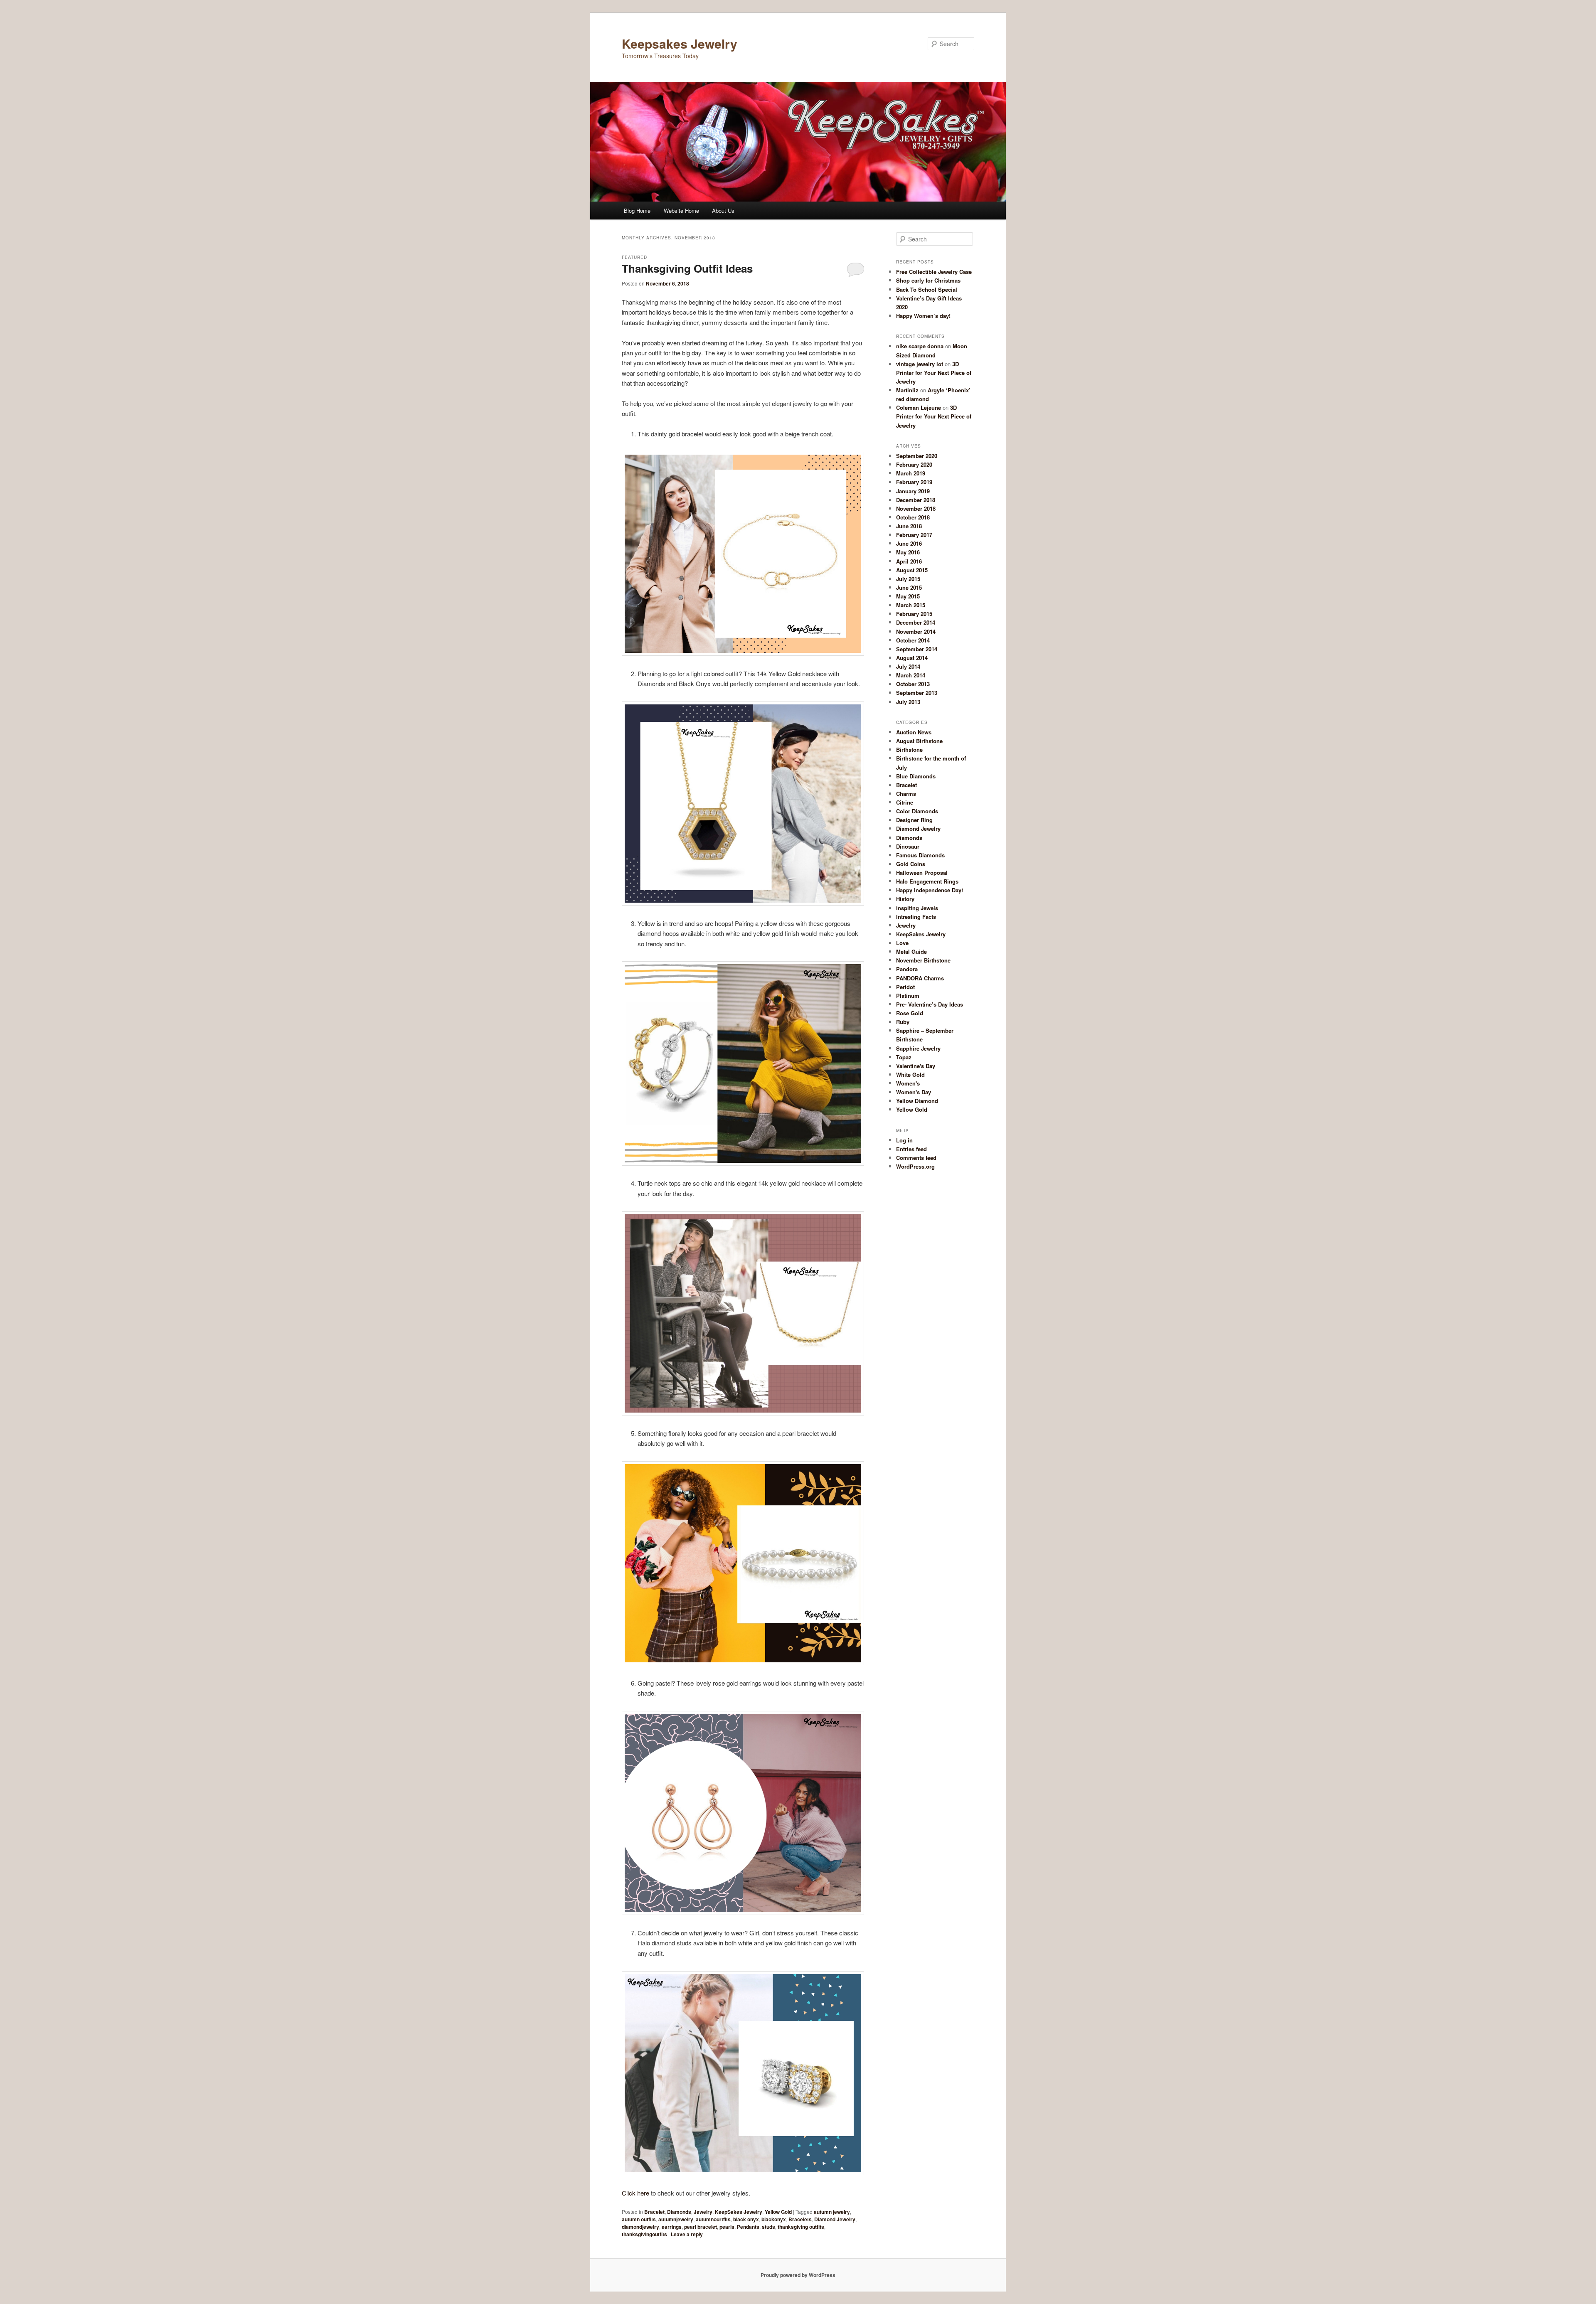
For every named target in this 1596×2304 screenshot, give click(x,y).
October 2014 (913, 640)
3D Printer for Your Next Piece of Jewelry (934, 373)
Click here (635, 2193)
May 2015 (908, 596)
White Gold (910, 1074)
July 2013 (908, 702)
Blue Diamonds (916, 776)
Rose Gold (910, 1013)
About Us (723, 210)
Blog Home (637, 210)
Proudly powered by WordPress (798, 2275)
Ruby (903, 1022)
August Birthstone (919, 741)
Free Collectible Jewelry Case (934, 272)
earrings (672, 2227)
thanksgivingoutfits (644, 2234)
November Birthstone (923, 960)
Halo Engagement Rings (927, 881)
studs (768, 2227)
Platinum (908, 996)
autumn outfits (639, 2219)
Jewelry (703, 2212)
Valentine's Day (916, 1066)
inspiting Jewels (917, 908)
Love (902, 943)
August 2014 (912, 658)
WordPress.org (915, 1166)
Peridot (905, 987)
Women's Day (914, 1092)
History (905, 899)
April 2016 (909, 561)
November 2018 (916, 508)
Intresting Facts (916, 917)
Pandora (907, 969)
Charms (906, 794)
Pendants (748, 2227)
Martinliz (907, 390)
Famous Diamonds (920, 855)
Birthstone (909, 750)
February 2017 (914, 535)
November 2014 (916, 631)
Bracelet (654, 2212)
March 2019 (911, 473)
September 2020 (917, 456)
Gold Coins (911, 864)
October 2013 (913, 684)
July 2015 (908, 579)
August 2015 (912, 570)
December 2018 (916, 500)
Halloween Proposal (922, 873)
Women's (908, 1083)
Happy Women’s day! (923, 316)
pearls (727, 2227)
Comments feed (916, 1158)
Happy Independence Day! (930, 890)
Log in (904, 1140)
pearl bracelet (701, 2227)
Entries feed (911, 1149)
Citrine (905, 802)
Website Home (681, 210)
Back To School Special (927, 289)
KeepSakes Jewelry (739, 2212)
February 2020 (914, 464)
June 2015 (909, 587)
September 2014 (917, 649)
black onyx (746, 2219)
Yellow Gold (778, 2212)
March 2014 (911, 675)
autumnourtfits (713, 2219)
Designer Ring (914, 820)
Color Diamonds (917, 811)
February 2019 (914, 482)
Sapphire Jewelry (918, 1048)
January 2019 (913, 491)
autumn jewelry (832, 2212)
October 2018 (913, 517)
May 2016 (908, 552)
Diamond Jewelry (835, 2219)
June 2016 (909, 543)
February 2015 (914, 614)
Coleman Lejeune (919, 407)
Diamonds (679, 2212)
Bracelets (800, 2219)
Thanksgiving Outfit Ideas (687, 268)
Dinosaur (908, 846)
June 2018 (909, 526)
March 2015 (911, 605)
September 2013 (917, 693)
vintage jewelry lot (920, 364)
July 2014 (908, 666)
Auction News (914, 732)
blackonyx (774, 2219)
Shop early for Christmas (928, 280)
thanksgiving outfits (801, 2227)
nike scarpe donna (920, 346)
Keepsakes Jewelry (680, 43)
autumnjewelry (676, 2219)
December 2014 (916, 622)
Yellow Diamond (917, 1101)
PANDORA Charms (920, 978)
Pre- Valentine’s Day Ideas (930, 1004)
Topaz (904, 1057)
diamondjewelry (640, 2227)
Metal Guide (911, 951)
